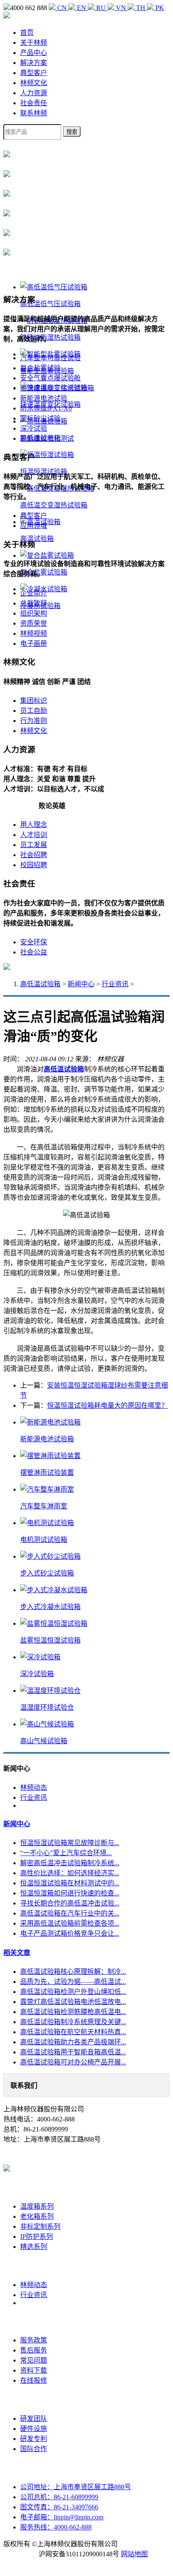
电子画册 (34, 643)
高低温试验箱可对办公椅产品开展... (73, 2062)
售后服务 (34, 2350)
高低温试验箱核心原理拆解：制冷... (73, 1972)
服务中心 (34, 2321)
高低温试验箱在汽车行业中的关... (70, 1913)
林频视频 (34, 633)
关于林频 (34, 43)
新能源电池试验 (44, 398)
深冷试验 (34, 428)
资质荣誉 (34, 623)
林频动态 (34, 1787)
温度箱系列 (37, 2206)
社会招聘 (34, 855)
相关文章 (17, 1953)
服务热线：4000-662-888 (56, 2527)
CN (62, 8)
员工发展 (34, 845)
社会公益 (34, 952)
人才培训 (34, 835)
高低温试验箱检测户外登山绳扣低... (73, 1992)
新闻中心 (81, 984)
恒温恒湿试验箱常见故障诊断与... (70, 1843)
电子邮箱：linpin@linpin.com (62, 2517)
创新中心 (34, 2400)
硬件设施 (34, 2429)
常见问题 (34, 2360)
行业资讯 (115, 984)
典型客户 (34, 73)
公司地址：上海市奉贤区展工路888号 (76, 2487)
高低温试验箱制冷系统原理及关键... (73, 2022)
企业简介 (34, 593)
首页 (27, 32)
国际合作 (34, 2449)
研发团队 (34, 2419)
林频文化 (34, 83)
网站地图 (134, 2554)
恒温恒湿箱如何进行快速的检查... (70, 1893)
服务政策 (34, 2340)
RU (101, 8)
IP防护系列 (37, 2237)
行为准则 (34, 721)
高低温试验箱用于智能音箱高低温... (73, 2052)
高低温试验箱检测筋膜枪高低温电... (73, 2012)
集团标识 (34, 701)
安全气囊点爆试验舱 (50, 378)
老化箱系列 (37, 2216)
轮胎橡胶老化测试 (47, 438)
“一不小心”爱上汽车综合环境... (66, 1853)
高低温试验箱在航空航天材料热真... (73, 2032)
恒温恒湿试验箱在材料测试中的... (70, 1883)
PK (159, 8)
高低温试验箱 (40, 984)
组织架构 (34, 613)
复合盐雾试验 (40, 368)
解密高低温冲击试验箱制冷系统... (70, 1863)
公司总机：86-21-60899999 (59, 2497)
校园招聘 (34, 865)
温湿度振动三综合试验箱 (57, 388)
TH (141, 8)
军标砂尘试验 (40, 418)
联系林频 (34, 113)
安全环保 (34, 942)
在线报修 (34, 2380)
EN (81, 8)
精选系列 (34, 2247)
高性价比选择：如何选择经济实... (70, 1873)
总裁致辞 (34, 603)
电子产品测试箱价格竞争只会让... (70, 1933)
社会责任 (34, 103)
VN (121, 8)
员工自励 (34, 711)
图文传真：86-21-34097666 (59, 2507)
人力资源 (34, 93)
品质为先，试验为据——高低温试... (73, 1982)
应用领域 (34, 526)
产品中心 (34, 53)
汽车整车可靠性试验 (50, 358)
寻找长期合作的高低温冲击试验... (70, 1903)
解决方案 (34, 63)
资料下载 (34, 2370)
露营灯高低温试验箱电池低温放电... (73, 2002)
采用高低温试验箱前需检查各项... (70, 1923)
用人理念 (34, 825)
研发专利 (34, 2439)
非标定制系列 (40, 2226)
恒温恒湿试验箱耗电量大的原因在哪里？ (107, 1405)
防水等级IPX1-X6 (46, 408)
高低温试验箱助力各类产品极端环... (73, 2042)
